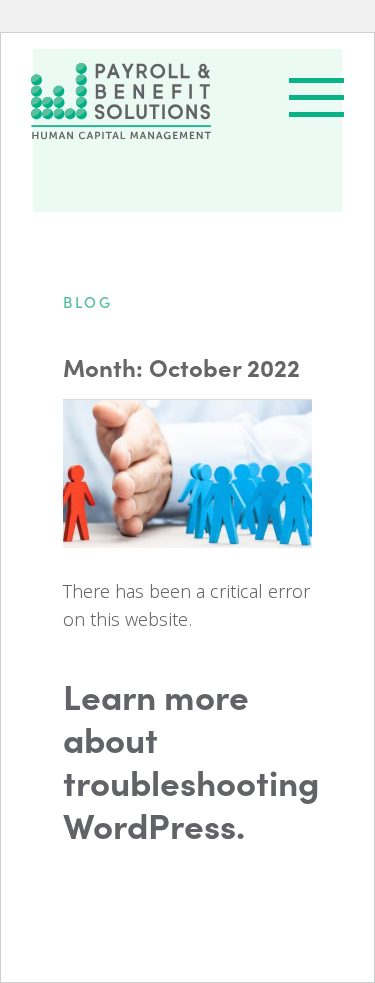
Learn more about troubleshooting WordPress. (187, 760)
